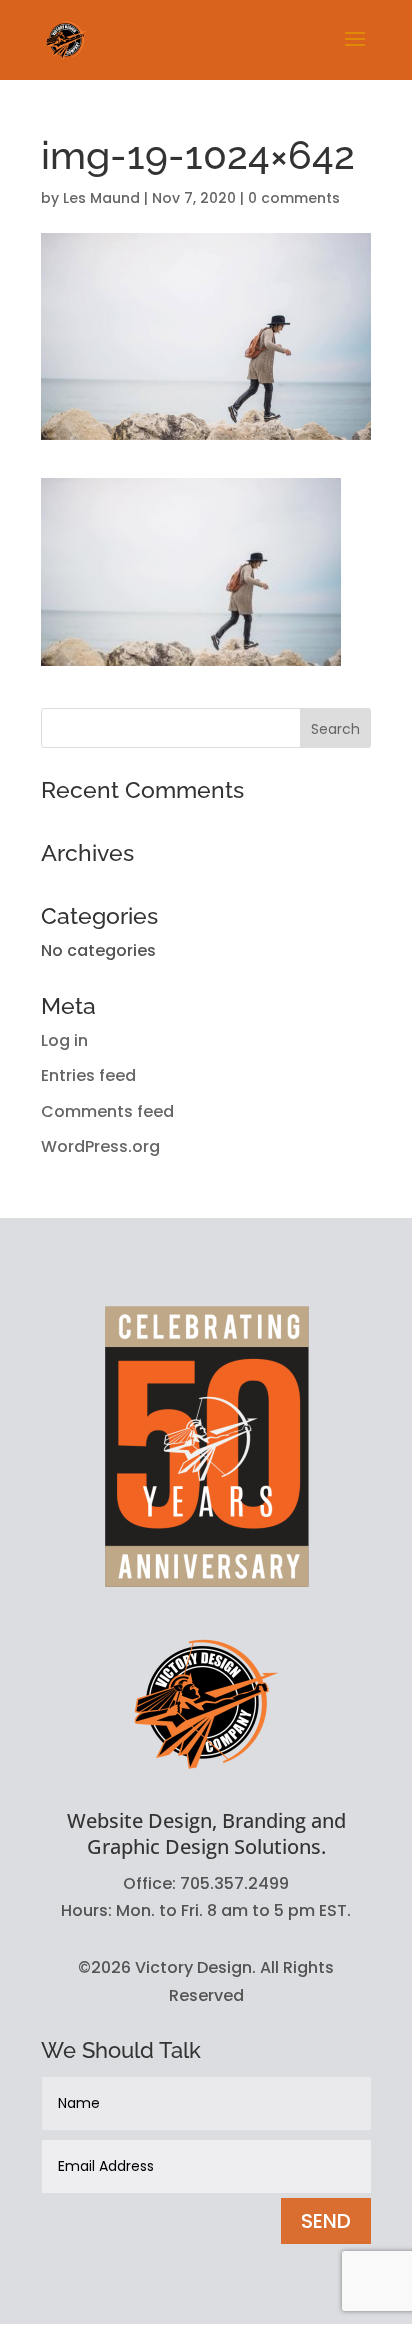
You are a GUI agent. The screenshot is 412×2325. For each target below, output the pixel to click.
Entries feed (88, 1075)
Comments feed (107, 1111)
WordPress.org (100, 1146)
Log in (64, 1040)
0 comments (294, 198)
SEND (326, 2221)
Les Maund (101, 198)
